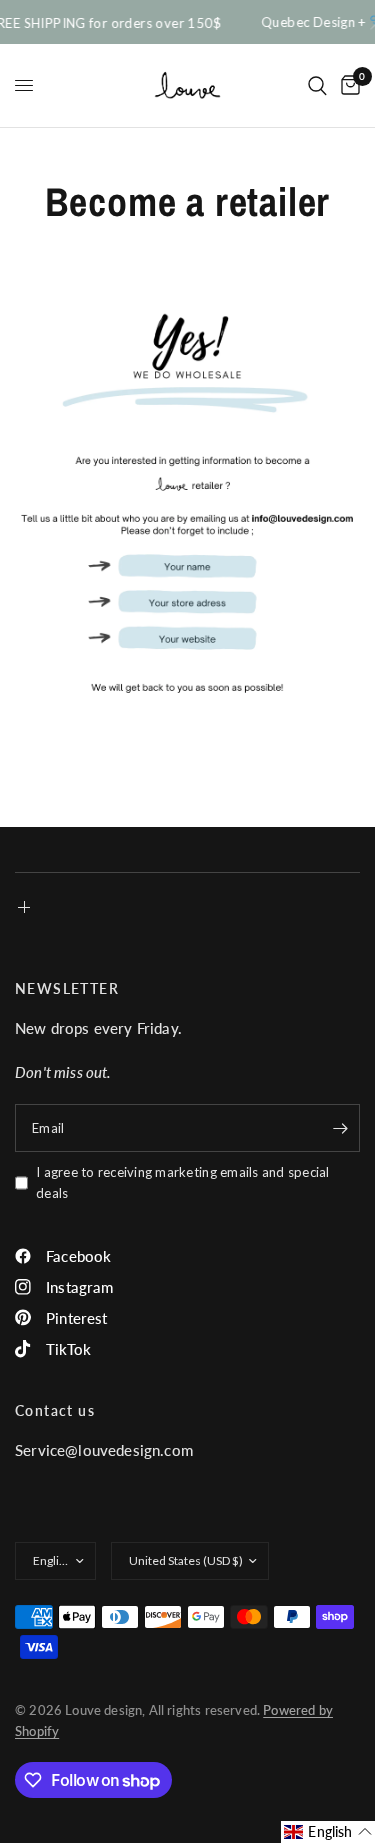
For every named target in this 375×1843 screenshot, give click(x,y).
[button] (328, 1832)
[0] (347, 85)
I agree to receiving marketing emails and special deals (183, 1182)
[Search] (317, 85)
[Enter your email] (340, 1128)
